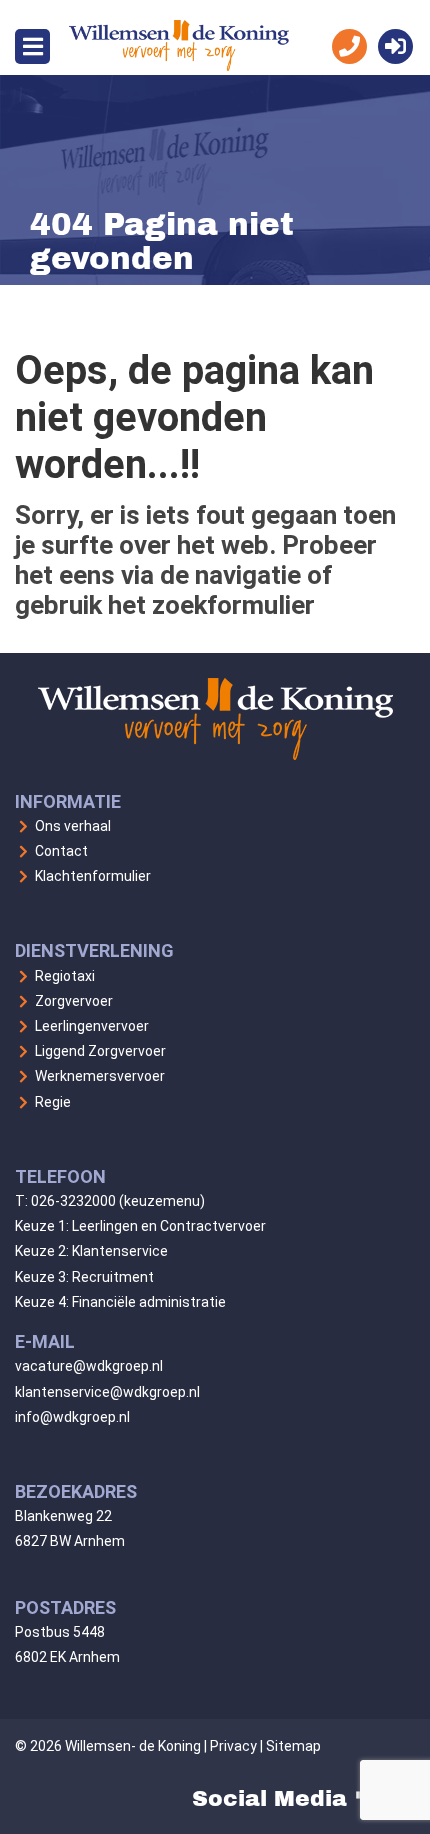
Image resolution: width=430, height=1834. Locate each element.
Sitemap (293, 1746)
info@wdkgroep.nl (72, 1417)
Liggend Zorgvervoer (100, 1051)
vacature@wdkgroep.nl (89, 1366)
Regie (53, 1102)
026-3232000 (73, 1201)
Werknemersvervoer (100, 1076)
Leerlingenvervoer (92, 1026)
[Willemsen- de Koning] (179, 65)
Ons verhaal (73, 826)
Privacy (233, 1746)
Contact (61, 851)
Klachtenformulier (93, 876)
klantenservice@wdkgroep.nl (107, 1392)
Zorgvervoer (74, 1001)
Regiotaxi (65, 976)
